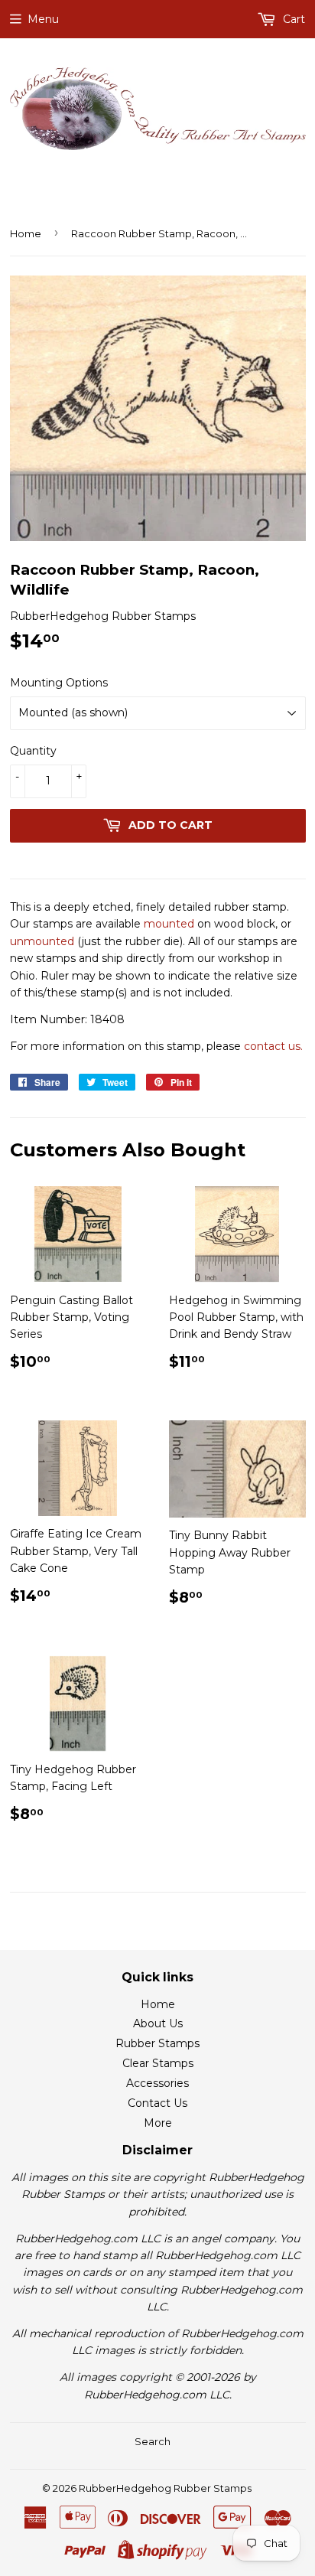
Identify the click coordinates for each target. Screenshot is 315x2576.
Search (153, 2441)
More (158, 2123)
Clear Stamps (158, 2063)
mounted (169, 924)
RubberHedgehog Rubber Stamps (165, 2488)
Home (26, 233)
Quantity (33, 751)
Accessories (157, 2083)
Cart (292, 19)
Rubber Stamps (157, 2043)
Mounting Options (59, 683)
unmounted (42, 941)
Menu (43, 19)
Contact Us (157, 2103)
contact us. (273, 1046)
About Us (158, 2023)
